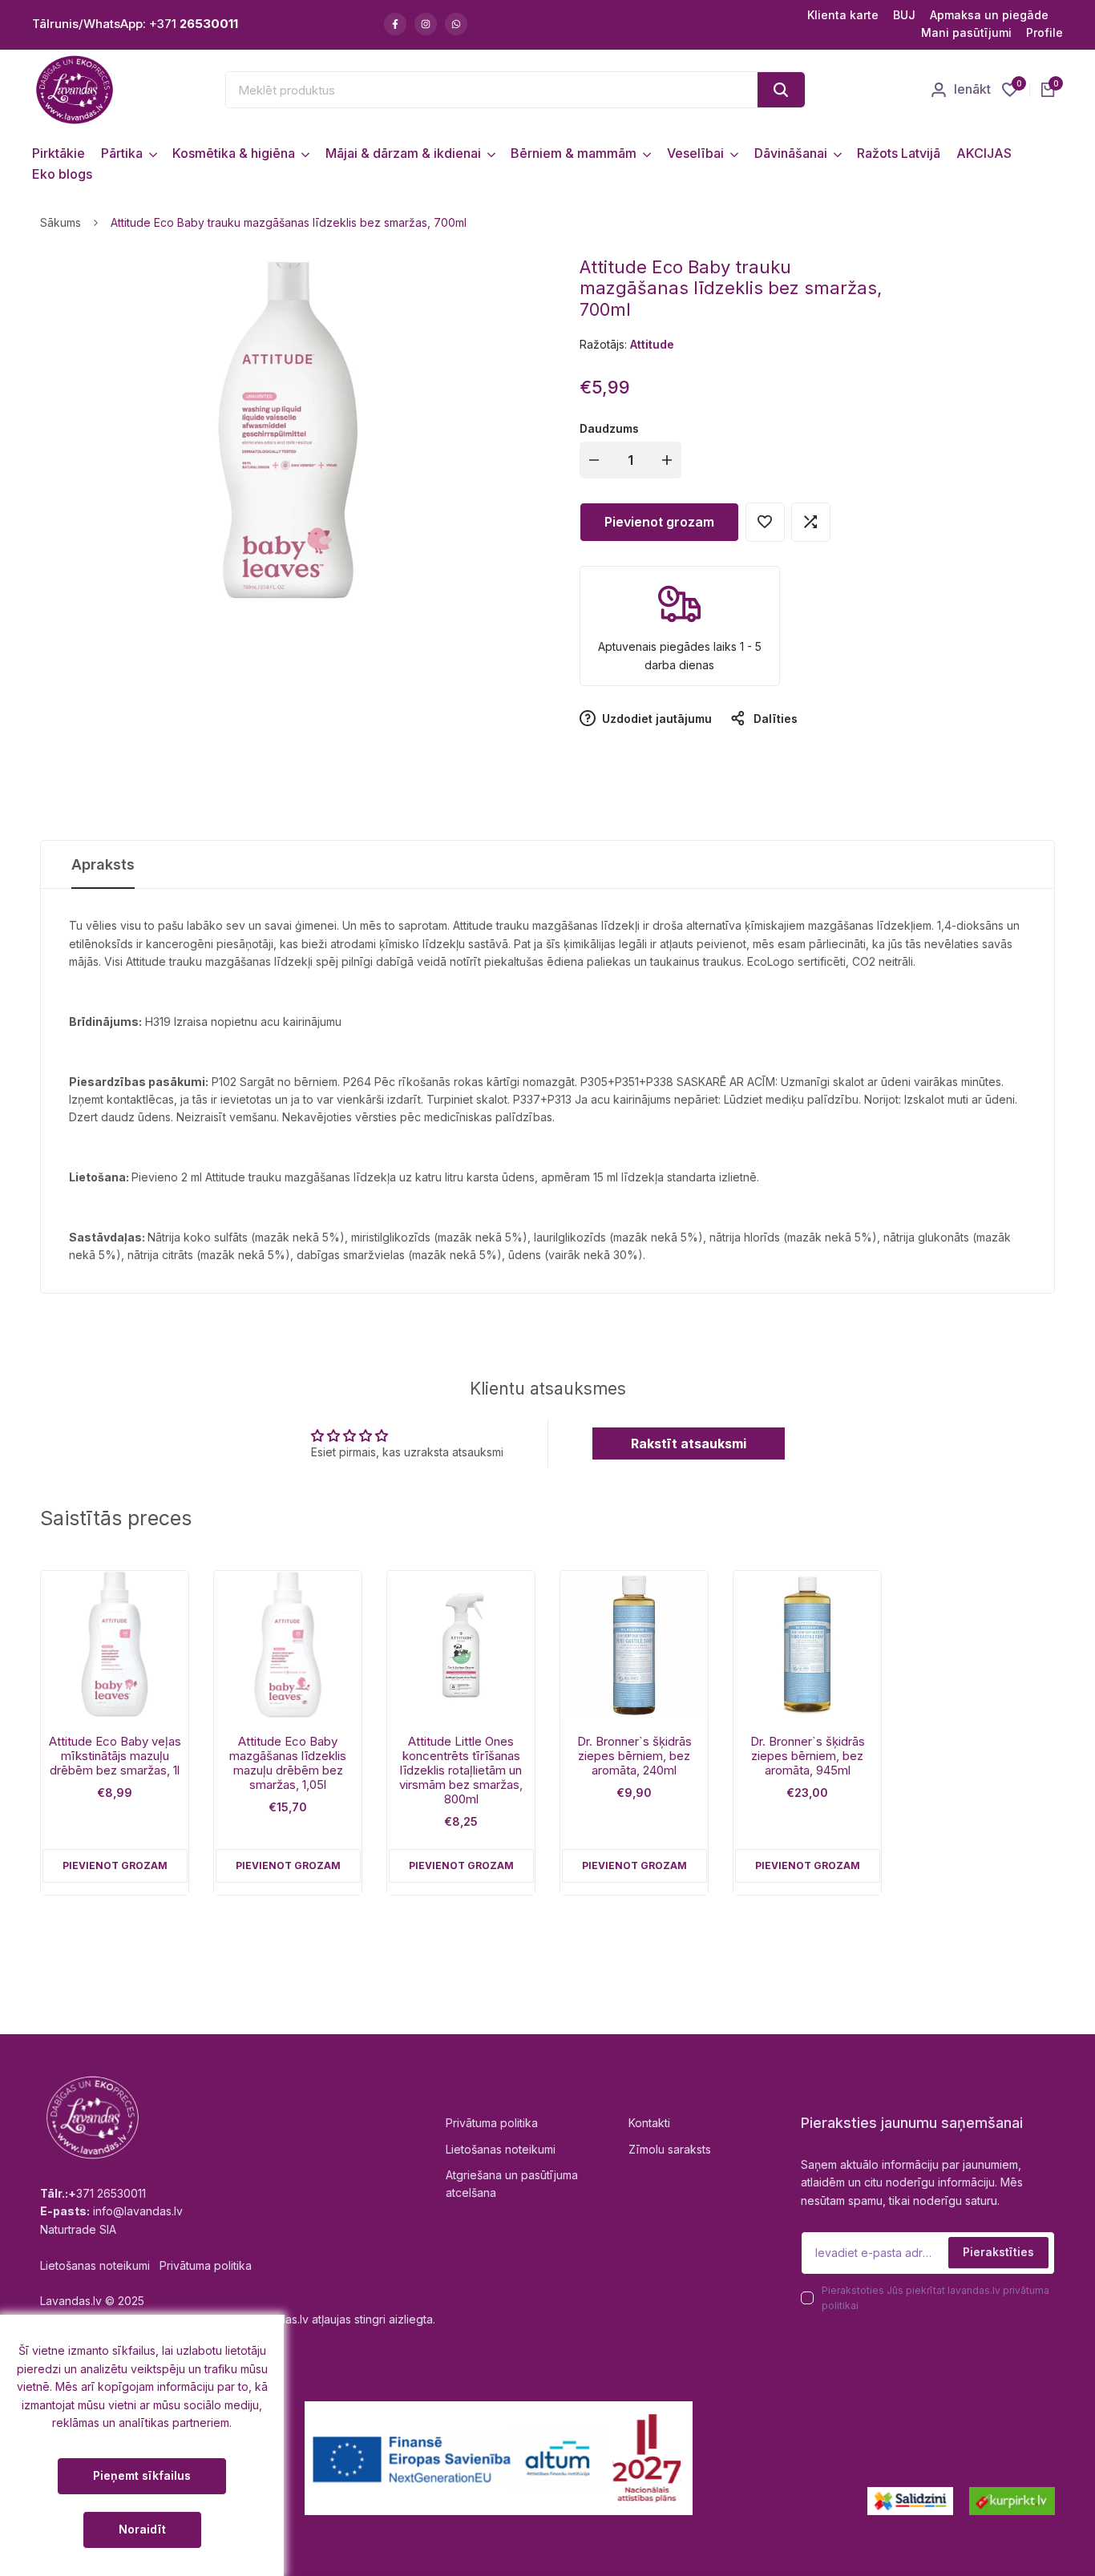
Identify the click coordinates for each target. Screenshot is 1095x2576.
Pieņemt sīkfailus (142, 2475)
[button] (765, 522)
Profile (1044, 32)
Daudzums (609, 428)
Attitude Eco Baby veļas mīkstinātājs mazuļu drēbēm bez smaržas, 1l (115, 1756)
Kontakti (649, 2123)
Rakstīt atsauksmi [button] (689, 1443)
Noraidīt (142, 2529)
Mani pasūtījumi (966, 32)
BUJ (904, 15)
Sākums (61, 222)
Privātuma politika (492, 2123)
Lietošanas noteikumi (501, 2149)
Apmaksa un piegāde (989, 15)
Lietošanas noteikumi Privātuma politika (146, 2265)
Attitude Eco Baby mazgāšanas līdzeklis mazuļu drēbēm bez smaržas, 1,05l (288, 1763)
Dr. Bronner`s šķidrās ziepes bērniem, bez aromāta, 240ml (634, 1756)
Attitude (652, 344)
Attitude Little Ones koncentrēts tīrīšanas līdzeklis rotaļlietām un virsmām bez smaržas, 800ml (461, 1770)
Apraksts (103, 864)
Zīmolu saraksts (670, 2149)
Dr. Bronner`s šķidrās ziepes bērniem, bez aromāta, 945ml (808, 1756)
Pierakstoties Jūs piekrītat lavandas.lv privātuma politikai (935, 2298)
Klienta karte (843, 15)
